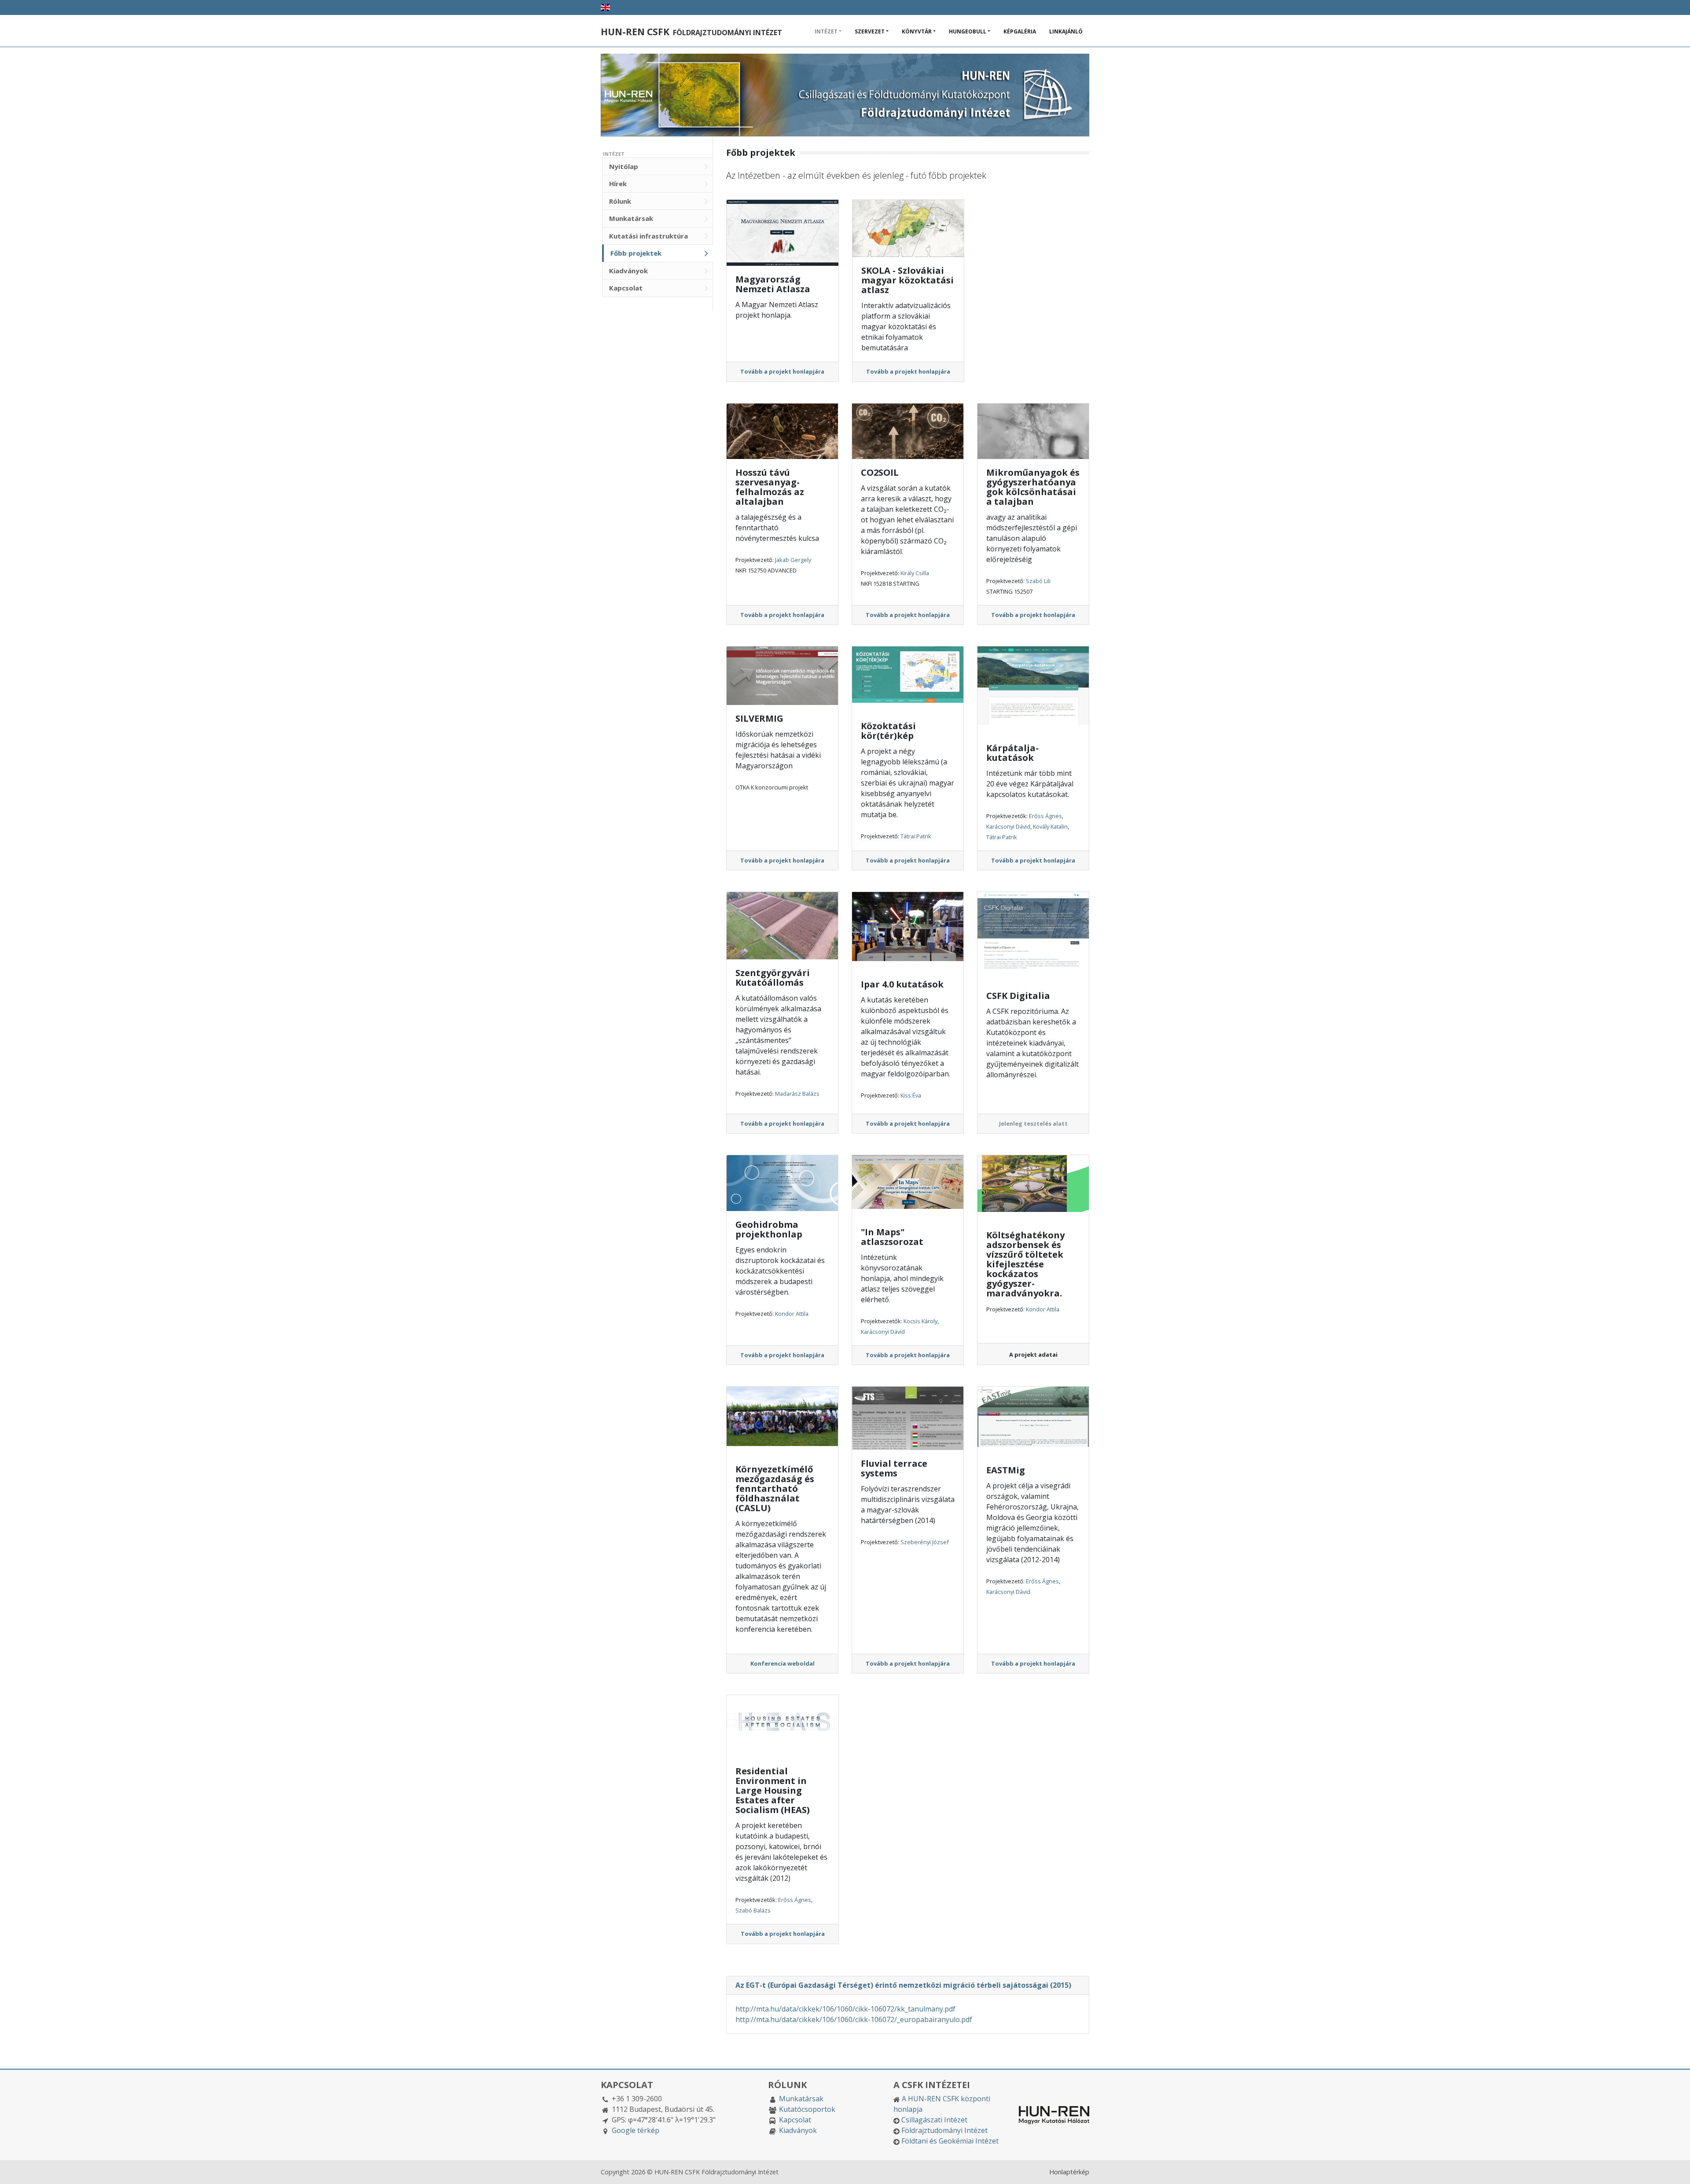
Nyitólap (624, 166)
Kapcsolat (626, 288)
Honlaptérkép (1069, 2172)
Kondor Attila (792, 1314)
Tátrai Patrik (916, 836)
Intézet (826, 31)
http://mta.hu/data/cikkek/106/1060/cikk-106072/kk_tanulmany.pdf (845, 2009)
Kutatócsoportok (807, 2109)
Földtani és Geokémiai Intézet (950, 2141)
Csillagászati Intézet (934, 2120)
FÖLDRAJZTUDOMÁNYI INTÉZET (691, 33)
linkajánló (1066, 31)
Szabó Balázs (753, 1910)
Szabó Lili (1038, 581)
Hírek (618, 184)
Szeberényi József (925, 1542)
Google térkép (636, 2130)
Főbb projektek (636, 253)
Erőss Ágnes (1045, 816)
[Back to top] (1675, 2169)
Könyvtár (917, 31)
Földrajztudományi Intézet (944, 2130)
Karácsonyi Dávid (1008, 826)
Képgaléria (1020, 31)
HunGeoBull (968, 31)
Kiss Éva (911, 1095)
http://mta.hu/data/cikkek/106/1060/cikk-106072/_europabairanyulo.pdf (854, 2019)
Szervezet (870, 31)
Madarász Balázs (797, 1094)
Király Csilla (915, 573)
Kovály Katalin (1050, 826)
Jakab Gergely (793, 560)
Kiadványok (628, 271)
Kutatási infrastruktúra (648, 236)
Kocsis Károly (920, 1321)
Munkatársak (631, 218)
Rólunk (620, 201)
